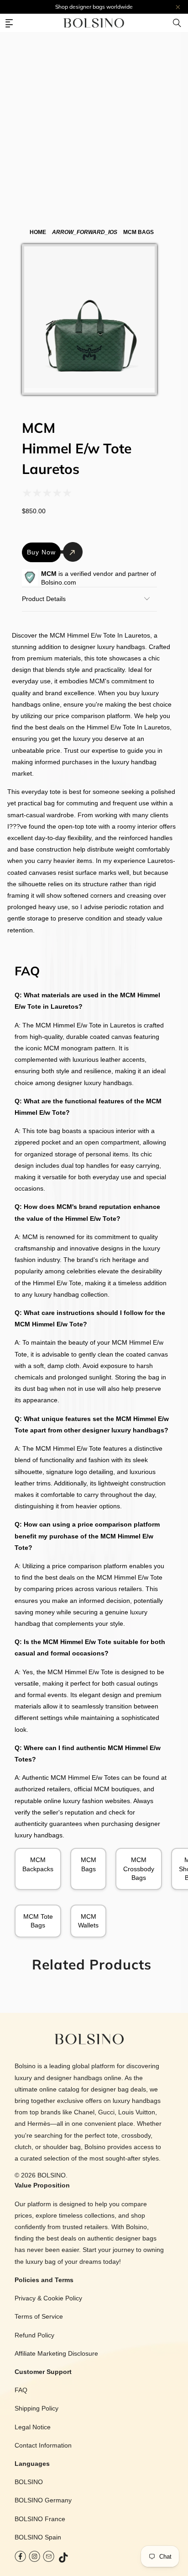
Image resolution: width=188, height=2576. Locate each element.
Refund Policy (34, 2335)
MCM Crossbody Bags (139, 1868)
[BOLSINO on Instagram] (34, 2558)
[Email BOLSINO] (49, 2558)
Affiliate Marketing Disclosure (56, 2353)
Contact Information (43, 2445)
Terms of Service (39, 2316)
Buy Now (41, 552)
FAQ (21, 2390)
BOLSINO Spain (38, 2537)
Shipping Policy (37, 2408)
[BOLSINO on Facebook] (20, 2558)
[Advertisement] (94, 99)
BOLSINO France (40, 2519)
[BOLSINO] (94, 23)
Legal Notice (33, 2427)
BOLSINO (52, 2175)
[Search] (177, 23)
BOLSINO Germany (43, 2500)
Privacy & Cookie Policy (48, 2298)
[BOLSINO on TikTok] (64, 2558)
